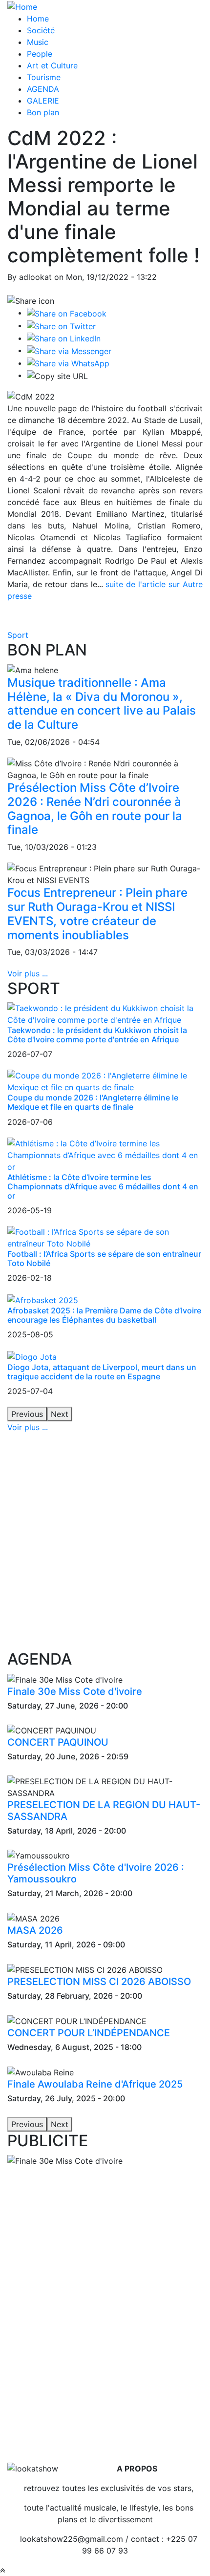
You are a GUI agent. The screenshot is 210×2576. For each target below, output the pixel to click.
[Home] (22, 6)
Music (38, 42)
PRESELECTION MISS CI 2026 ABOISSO (99, 1982)
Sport (18, 635)
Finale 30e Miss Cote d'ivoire (75, 1691)
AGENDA (43, 89)
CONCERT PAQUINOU (58, 1742)
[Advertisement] (105, 1541)
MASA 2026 (35, 1930)
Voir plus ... (28, 973)
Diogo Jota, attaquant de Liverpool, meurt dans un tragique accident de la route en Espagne (102, 1372)
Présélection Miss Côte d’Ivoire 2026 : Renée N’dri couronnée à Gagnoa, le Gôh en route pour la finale (95, 809)
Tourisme (44, 77)
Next (60, 1414)
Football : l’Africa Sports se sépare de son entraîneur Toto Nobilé (104, 1258)
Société (41, 30)
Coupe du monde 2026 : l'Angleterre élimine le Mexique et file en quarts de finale (93, 1102)
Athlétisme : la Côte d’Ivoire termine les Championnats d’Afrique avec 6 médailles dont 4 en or (103, 1186)
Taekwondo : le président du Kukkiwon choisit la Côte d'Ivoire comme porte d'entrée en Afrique (97, 1035)
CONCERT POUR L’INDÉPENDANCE (89, 2033)
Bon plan (43, 112)
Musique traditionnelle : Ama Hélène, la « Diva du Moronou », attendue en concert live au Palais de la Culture (102, 704)
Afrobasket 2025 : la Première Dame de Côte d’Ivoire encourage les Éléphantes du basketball (104, 1315)
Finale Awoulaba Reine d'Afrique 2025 (95, 2084)
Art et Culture (52, 65)
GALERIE (43, 101)
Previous (27, 1414)
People (40, 54)
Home (38, 19)
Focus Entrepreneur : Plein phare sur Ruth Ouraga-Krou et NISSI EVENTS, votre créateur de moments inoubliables (97, 914)
